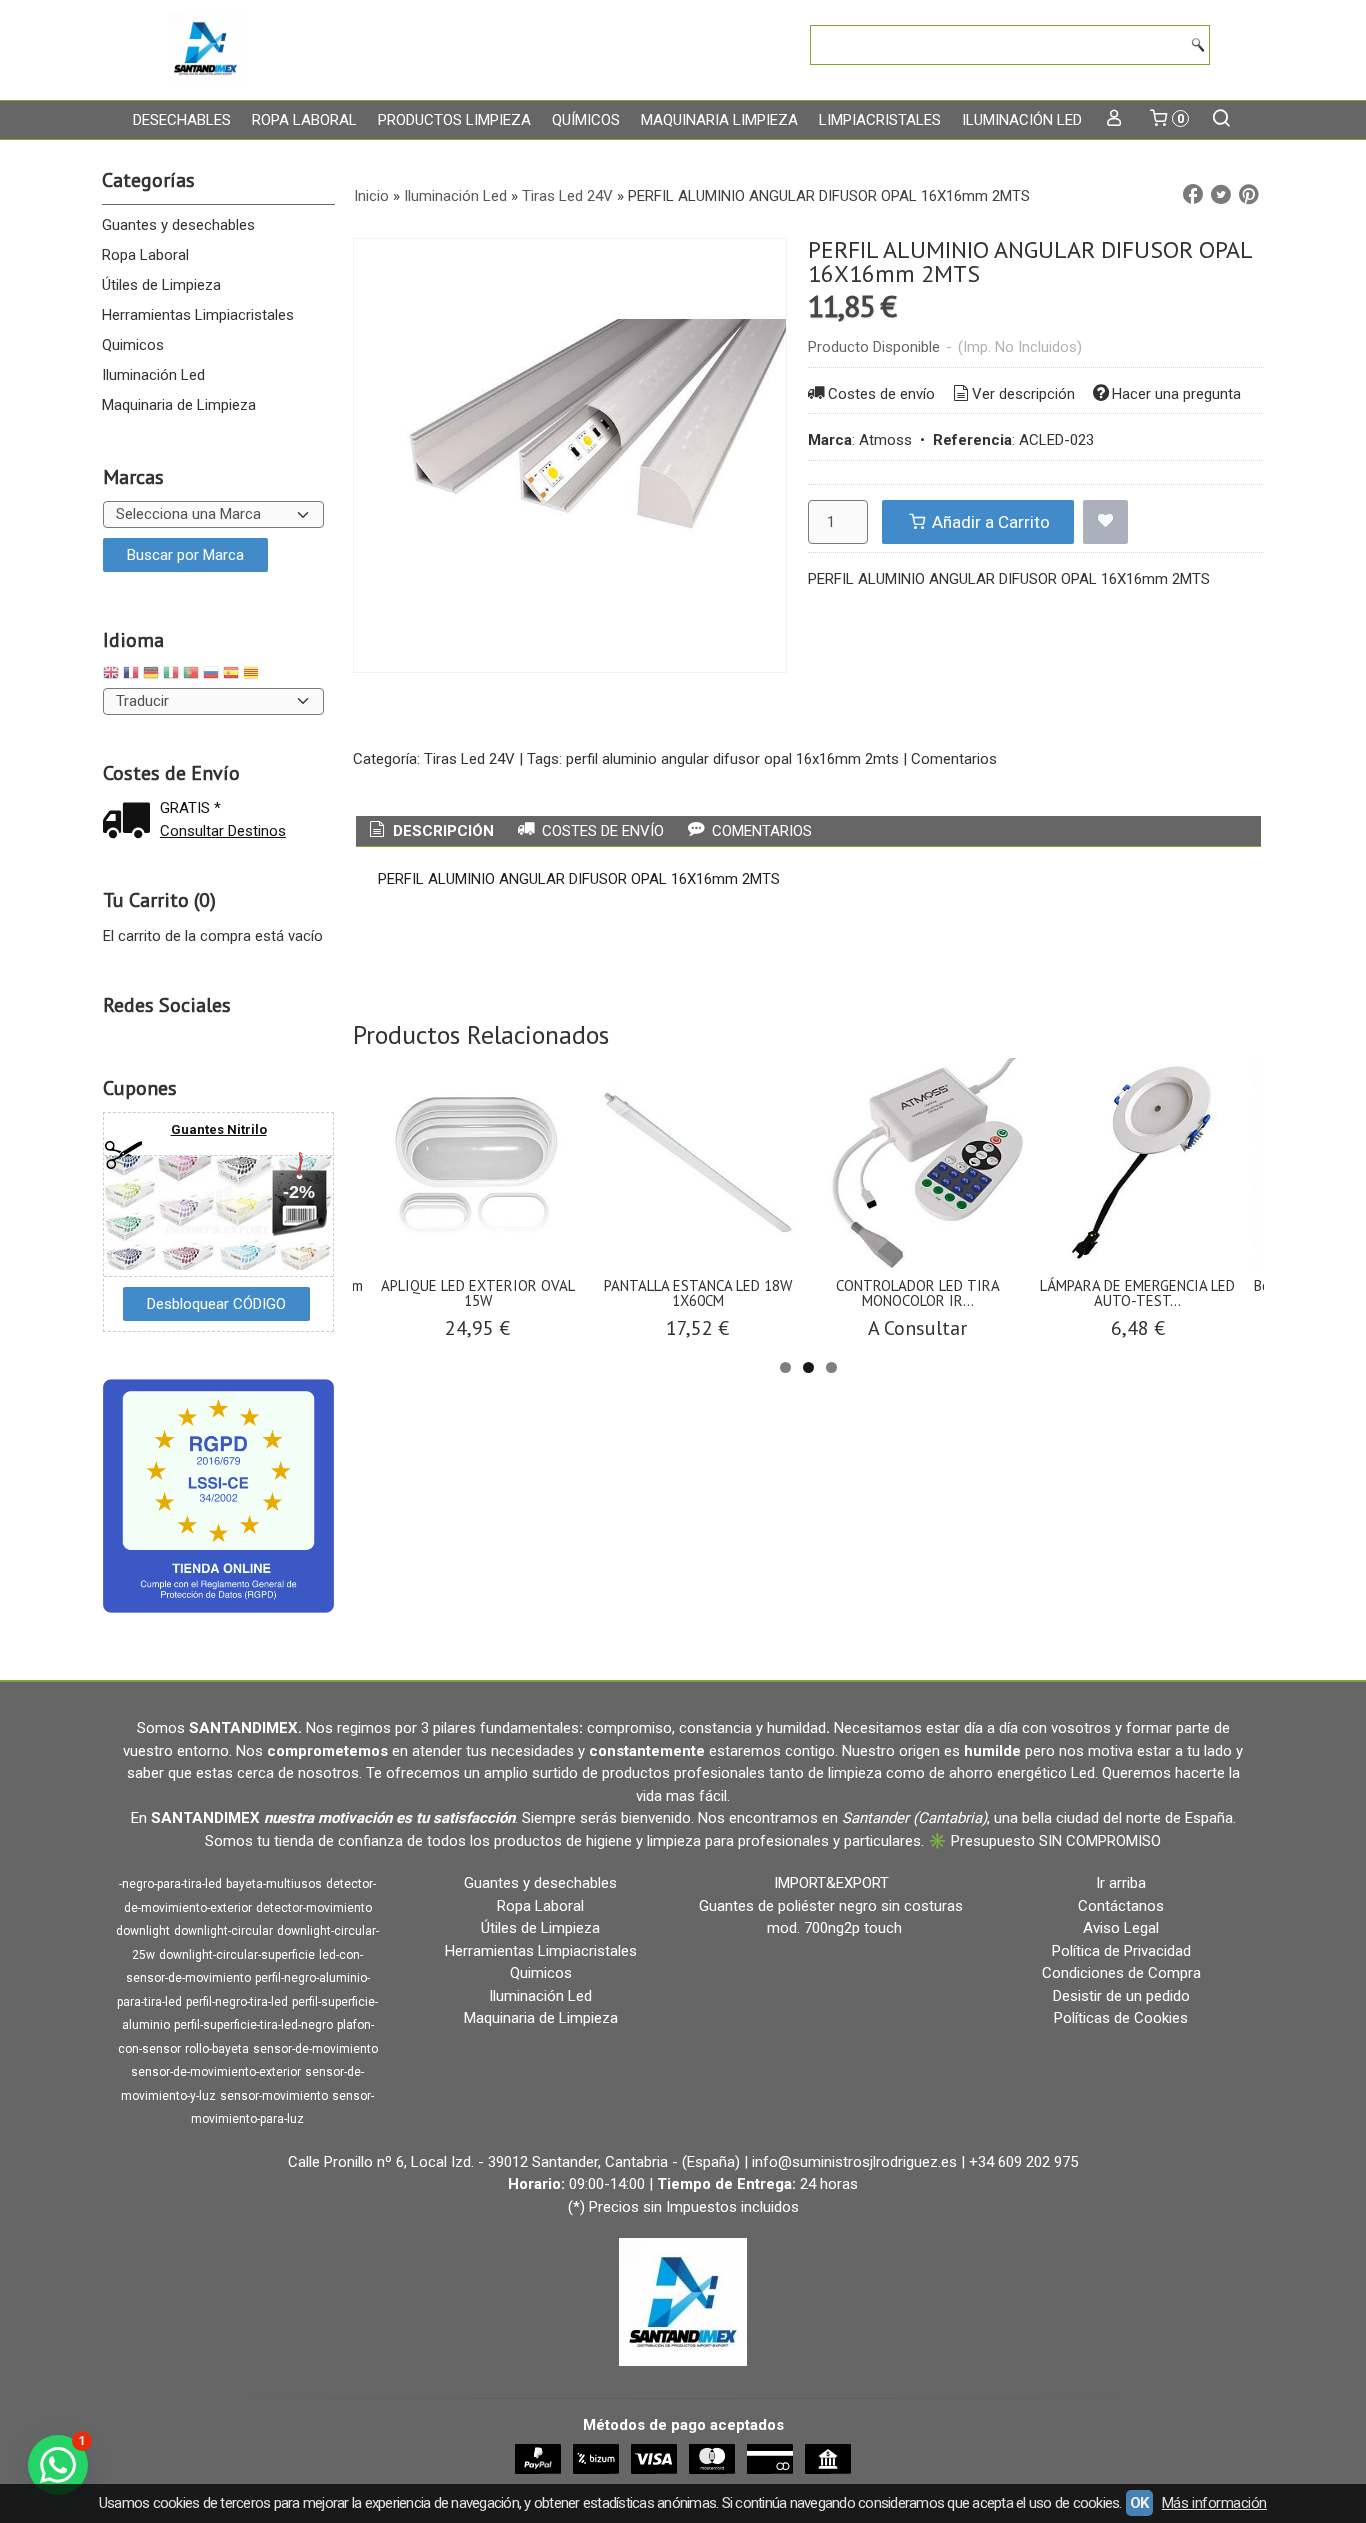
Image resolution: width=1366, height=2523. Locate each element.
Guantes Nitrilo (219, 1129)
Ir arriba (1121, 1883)
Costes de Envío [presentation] (601, 831)
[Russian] (211, 675)
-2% (299, 1192)
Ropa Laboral (304, 120)
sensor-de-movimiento (315, 2049)
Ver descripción (1023, 394)
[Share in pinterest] (1249, 195)
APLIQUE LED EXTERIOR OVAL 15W (478, 1293)
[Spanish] (231, 675)
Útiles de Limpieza (161, 285)
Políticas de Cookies (1121, 2018)
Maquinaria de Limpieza (179, 405)
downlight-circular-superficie (237, 1955)
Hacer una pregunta (1176, 394)
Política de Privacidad (1121, 1951)
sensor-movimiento (274, 2096)
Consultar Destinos (223, 831)
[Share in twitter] (1221, 195)
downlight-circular (223, 1931)
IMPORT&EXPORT (831, 1883)
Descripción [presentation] (441, 831)
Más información (1214, 2503)
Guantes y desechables (178, 225)
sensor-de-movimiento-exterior (216, 2072)
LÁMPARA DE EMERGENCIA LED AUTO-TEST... (1137, 1293)
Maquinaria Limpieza (719, 120)
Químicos (586, 120)
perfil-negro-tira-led (237, 2002)
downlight (143, 1931)
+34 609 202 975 (1023, 2162)
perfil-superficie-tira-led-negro (253, 2025)
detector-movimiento (314, 1908)
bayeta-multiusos (274, 1884)
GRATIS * (190, 808)
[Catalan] (253, 675)
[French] (131, 675)
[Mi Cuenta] (1114, 120)
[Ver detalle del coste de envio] (131, 822)
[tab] (430, 831)
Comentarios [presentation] (760, 831)
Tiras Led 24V (469, 759)
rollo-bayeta (217, 2049)
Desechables (182, 120)
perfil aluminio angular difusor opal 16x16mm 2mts (732, 759)
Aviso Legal (1121, 1928)
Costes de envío (881, 394)
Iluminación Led (1022, 120)
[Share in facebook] (1193, 195)
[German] (151, 675)
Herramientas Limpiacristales (198, 315)
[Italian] (171, 675)
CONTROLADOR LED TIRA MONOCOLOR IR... (918, 1293)
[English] (111, 675)
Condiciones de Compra (1121, 1973)
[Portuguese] (191, 675)
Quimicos (133, 345)
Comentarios (954, 759)
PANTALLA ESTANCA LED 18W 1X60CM (698, 1293)
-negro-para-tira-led (170, 1884)
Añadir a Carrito (989, 522)
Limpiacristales (880, 120)
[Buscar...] (1221, 120)
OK (1139, 2503)
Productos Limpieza (454, 120)
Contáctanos (1121, 1906)
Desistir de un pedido (1121, 1996)
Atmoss (885, 440)
